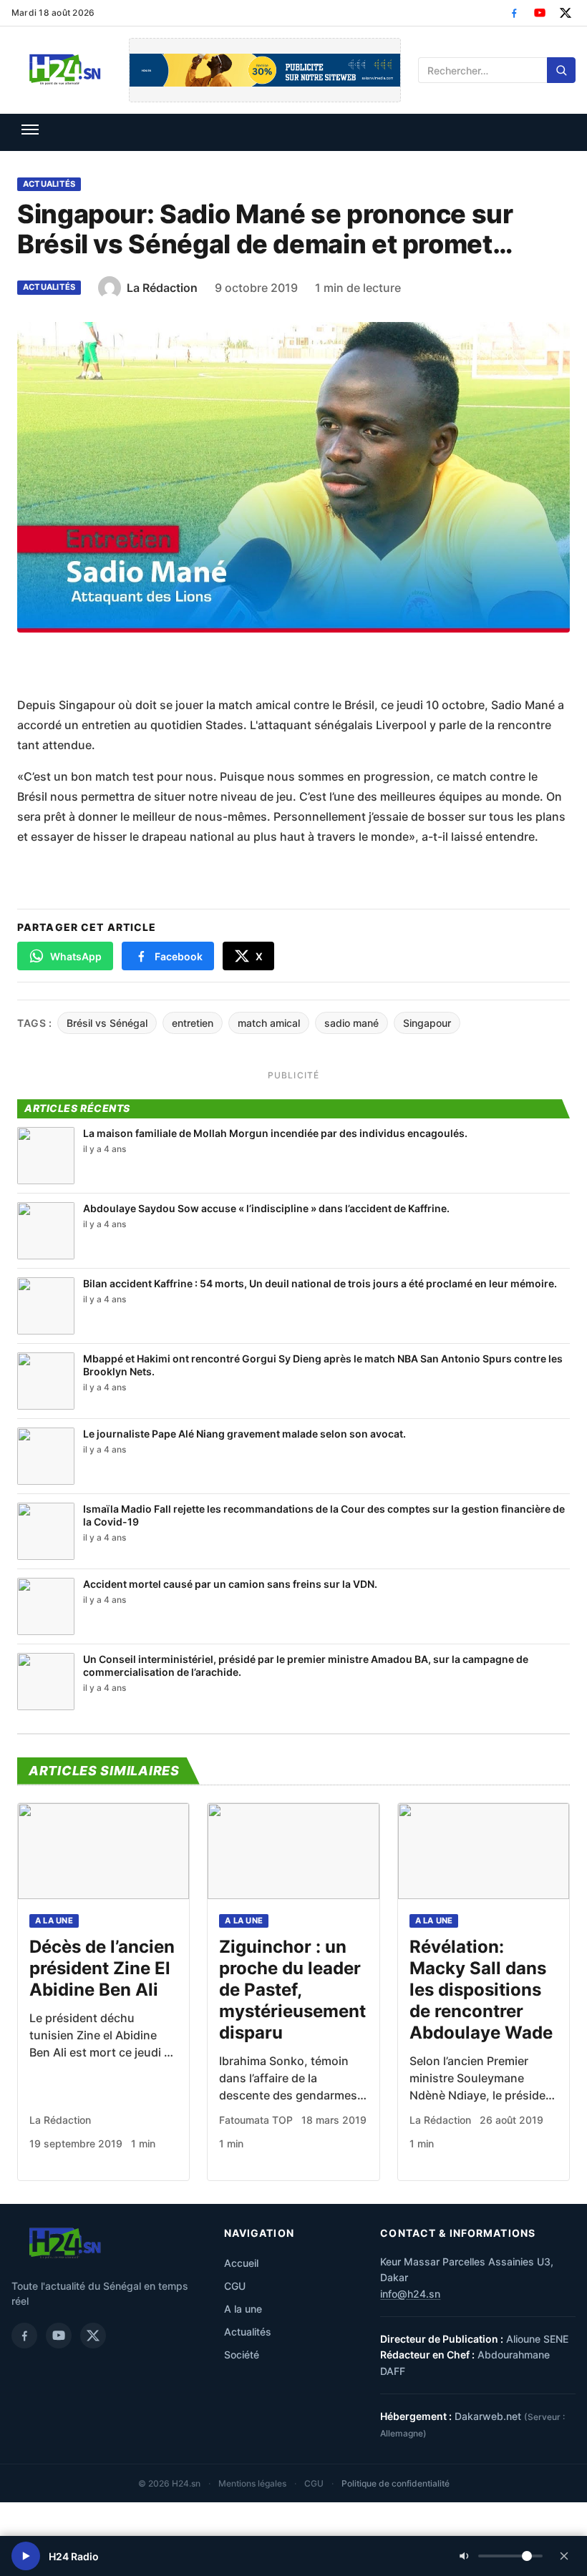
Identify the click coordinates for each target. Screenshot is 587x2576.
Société (242, 2355)
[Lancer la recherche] (561, 70)
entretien (193, 1023)
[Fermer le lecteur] (564, 2556)
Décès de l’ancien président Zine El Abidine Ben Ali (102, 1968)
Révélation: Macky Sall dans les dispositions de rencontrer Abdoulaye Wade (481, 1990)
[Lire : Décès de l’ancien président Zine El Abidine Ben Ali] (103, 1851)
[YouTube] (540, 13)
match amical (269, 1023)
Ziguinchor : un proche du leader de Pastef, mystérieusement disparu (292, 1990)
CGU (235, 2286)
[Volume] (501, 2556)
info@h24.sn (410, 2294)
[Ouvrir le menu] (30, 130)
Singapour (427, 1023)
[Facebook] (514, 13)
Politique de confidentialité (396, 2483)
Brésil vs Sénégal (107, 1023)
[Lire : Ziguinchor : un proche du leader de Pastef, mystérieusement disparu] (293, 1851)
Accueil (241, 2263)
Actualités (49, 184)
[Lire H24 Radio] (26, 2556)
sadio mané (351, 1023)
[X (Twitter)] (566, 13)
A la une (54, 1921)
